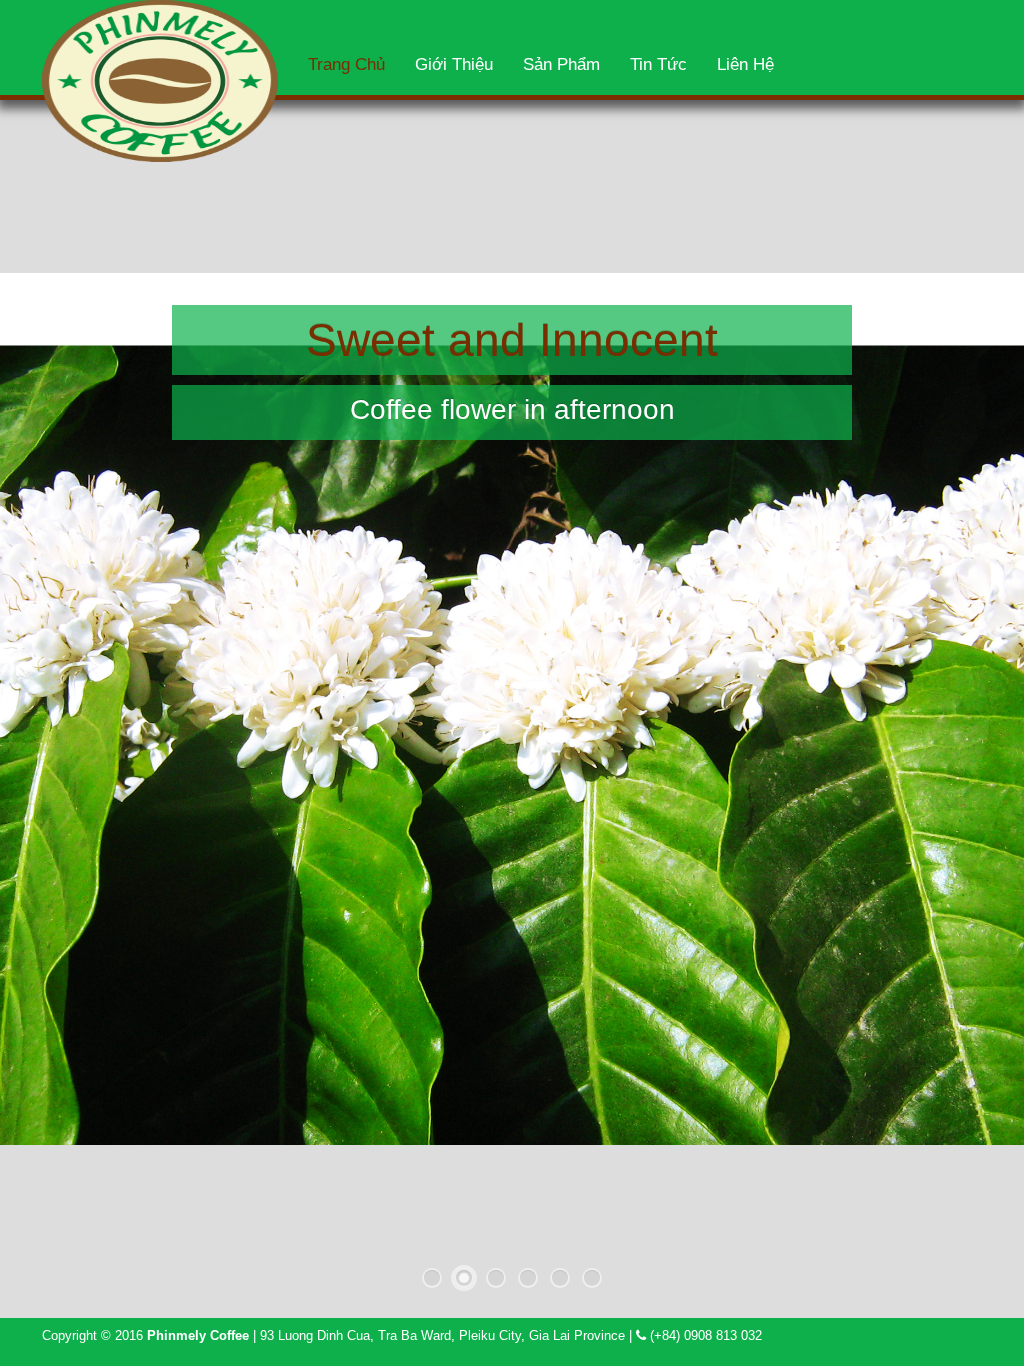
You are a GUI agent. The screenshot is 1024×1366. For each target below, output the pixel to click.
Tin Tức (658, 64)
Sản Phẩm (561, 64)
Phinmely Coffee (198, 1335)
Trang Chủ (346, 64)
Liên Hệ (745, 64)
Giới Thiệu (454, 64)
